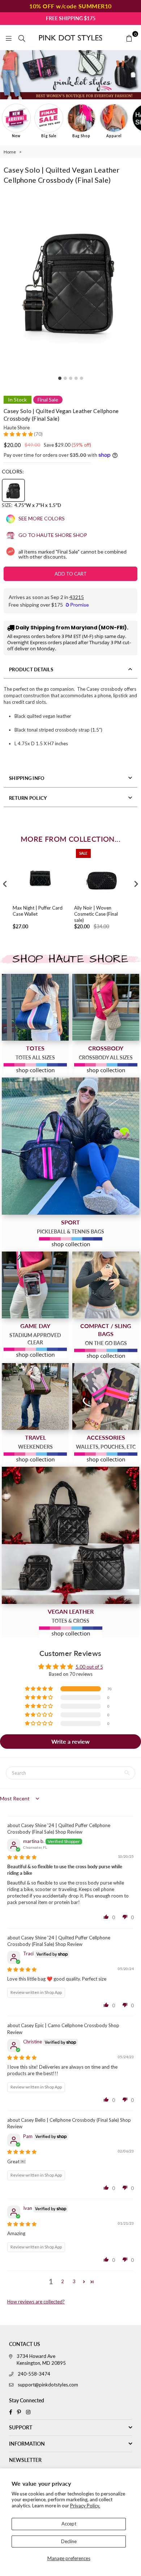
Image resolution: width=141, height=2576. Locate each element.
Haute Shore (17, 428)
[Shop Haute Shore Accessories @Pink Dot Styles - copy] (106, 1397)
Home (10, 152)
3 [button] (74, 2281)
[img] (22, 1857)
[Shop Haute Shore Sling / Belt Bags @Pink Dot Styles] (106, 1285)
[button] (19, 434)
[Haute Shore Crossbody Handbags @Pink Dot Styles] (106, 1007)
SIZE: (31, 505)
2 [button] (63, 2281)
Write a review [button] (70, 1741)
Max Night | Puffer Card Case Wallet (38, 911)
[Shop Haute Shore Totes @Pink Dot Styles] (35, 1007)
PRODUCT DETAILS (31, 669)
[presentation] (5, 884)
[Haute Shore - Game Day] (35, 1285)
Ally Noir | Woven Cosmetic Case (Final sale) (96, 914)
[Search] (22, 38)
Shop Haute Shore (70, 959)
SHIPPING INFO (27, 778)
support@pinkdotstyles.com (48, 2385)
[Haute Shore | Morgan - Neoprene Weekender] (35, 1397)
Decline (69, 2541)
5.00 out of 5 (89, 1667)
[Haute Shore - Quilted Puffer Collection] (70, 1535)
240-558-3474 (34, 2374)
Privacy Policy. (85, 2506)
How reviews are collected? (36, 2302)
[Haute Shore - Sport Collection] (70, 1146)
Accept (69, 2524)
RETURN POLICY (28, 798)
